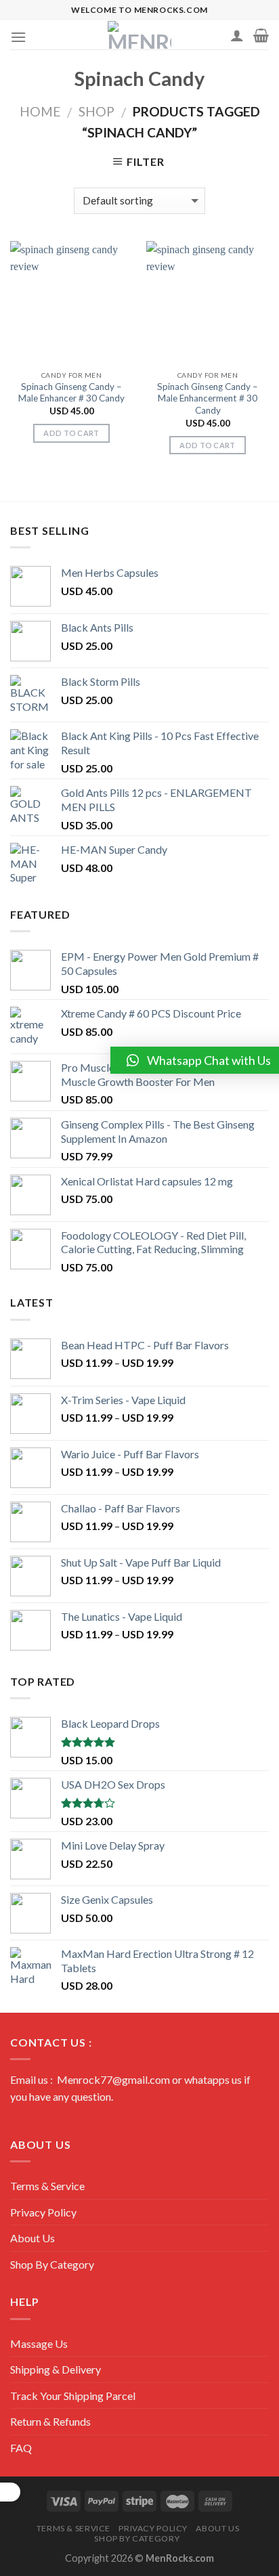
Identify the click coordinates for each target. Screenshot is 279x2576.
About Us (33, 2238)
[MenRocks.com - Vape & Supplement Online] (139, 35)
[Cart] (261, 35)
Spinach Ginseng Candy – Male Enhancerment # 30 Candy (208, 398)
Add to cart (71, 433)
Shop (96, 111)
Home (40, 111)
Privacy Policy (43, 2212)
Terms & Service (47, 2186)
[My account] (237, 35)
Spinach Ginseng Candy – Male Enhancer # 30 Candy (71, 393)
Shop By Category (52, 2264)
